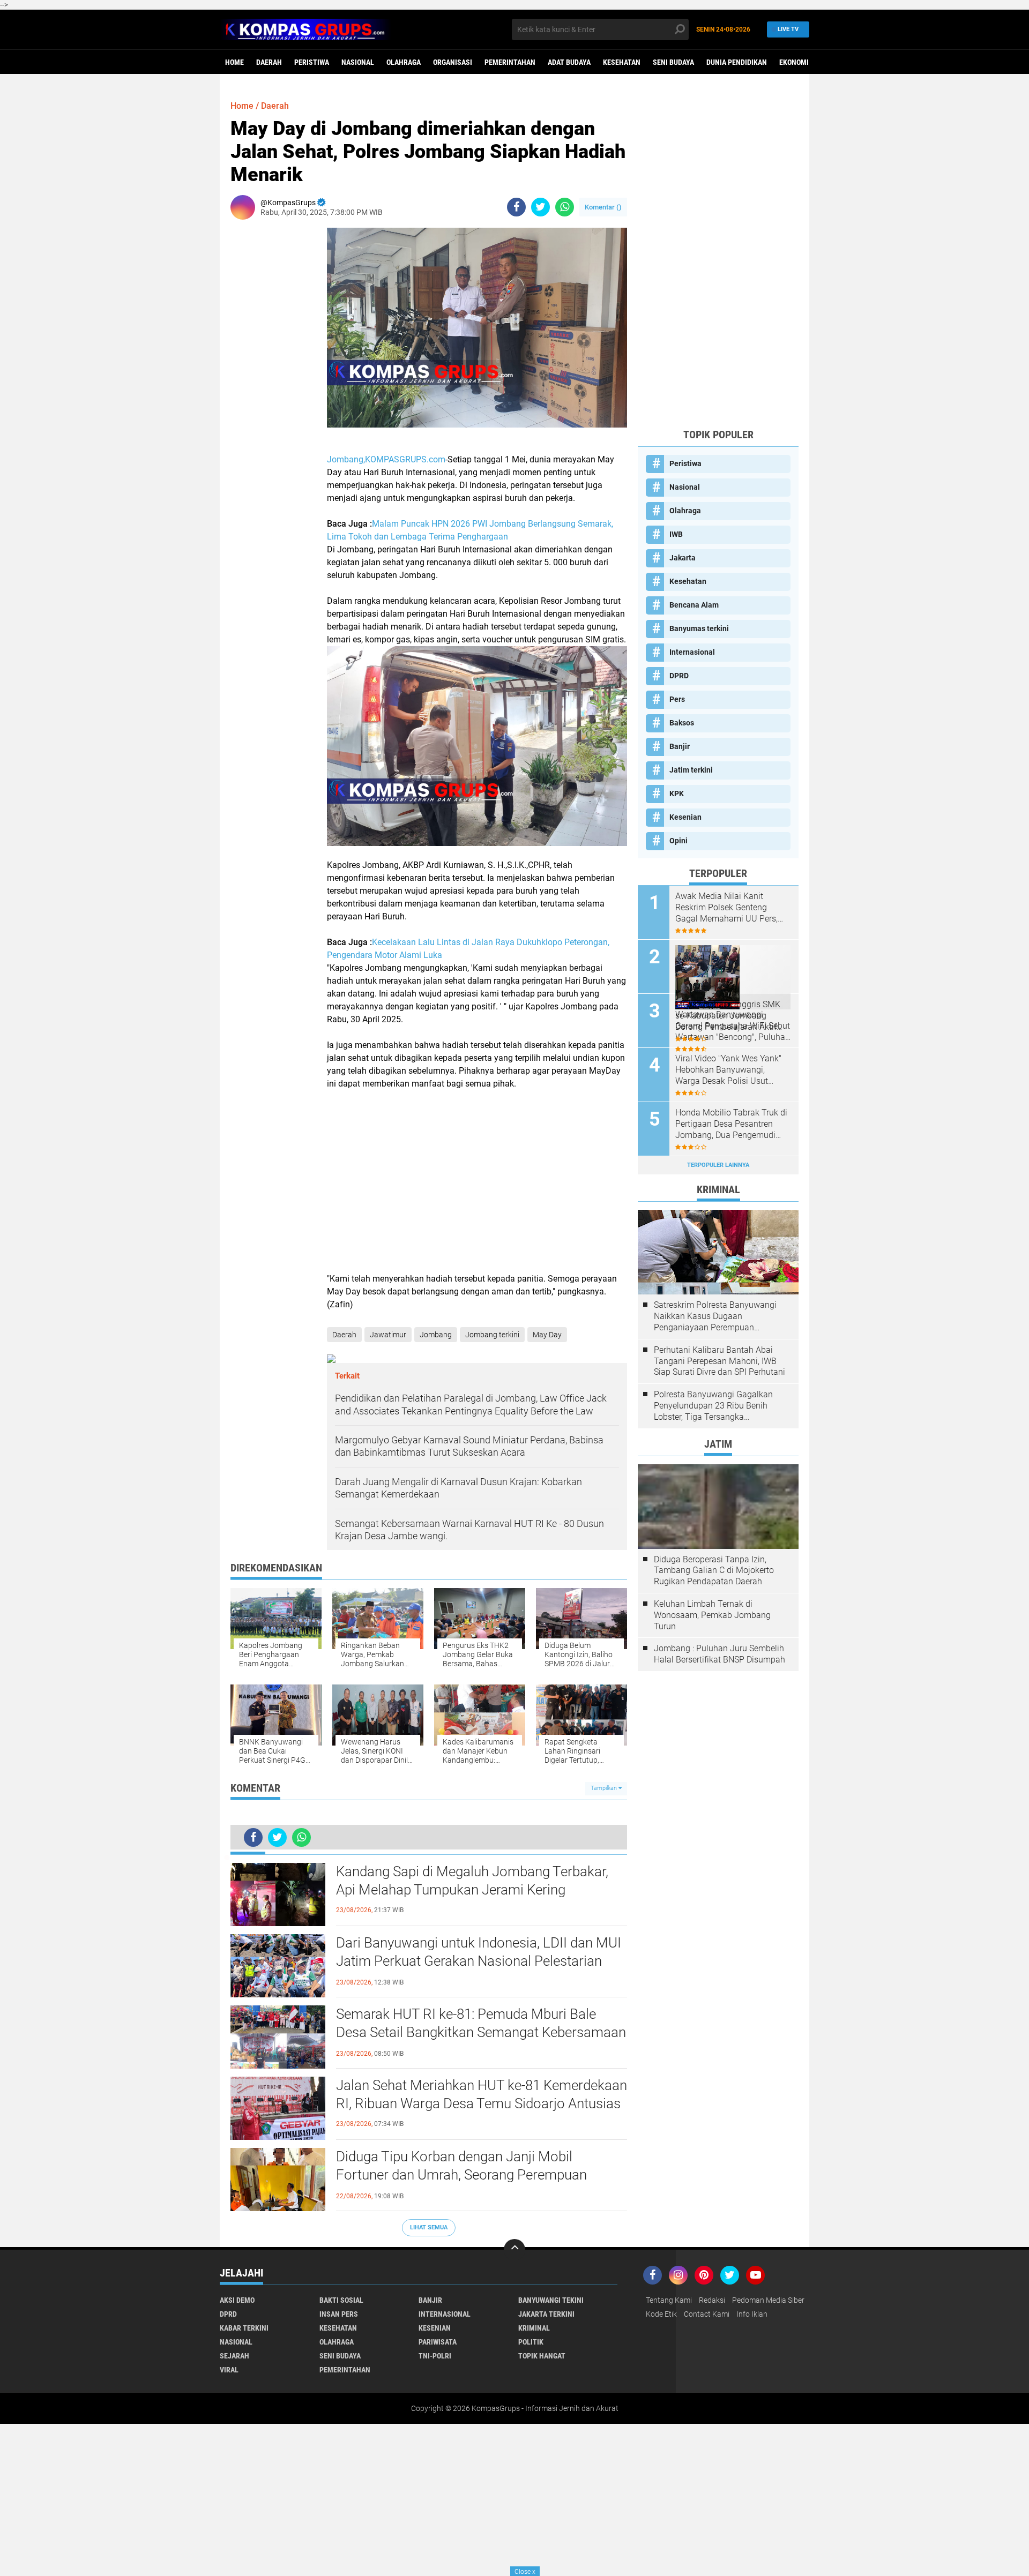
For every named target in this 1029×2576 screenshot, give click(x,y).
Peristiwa (312, 62)
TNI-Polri (435, 2356)
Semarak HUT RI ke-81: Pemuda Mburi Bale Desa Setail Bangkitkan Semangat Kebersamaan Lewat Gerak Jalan (481, 2032)
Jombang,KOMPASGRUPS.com (386, 459)
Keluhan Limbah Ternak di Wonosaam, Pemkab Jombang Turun (712, 1615)
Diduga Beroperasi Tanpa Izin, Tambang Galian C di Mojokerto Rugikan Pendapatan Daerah (714, 1571)
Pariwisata (438, 2342)
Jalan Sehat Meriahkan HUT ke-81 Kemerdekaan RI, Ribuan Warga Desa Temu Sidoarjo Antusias (482, 2094)
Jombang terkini (492, 1335)
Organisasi (453, 62)
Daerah (269, 62)
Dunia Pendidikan (737, 62)
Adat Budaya (569, 62)
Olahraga (404, 62)
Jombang (436, 1335)
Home (234, 62)
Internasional (692, 652)
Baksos (682, 723)
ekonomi (794, 62)
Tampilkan (605, 1788)
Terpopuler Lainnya (718, 1165)
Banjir (680, 746)
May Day (547, 1335)
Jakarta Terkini (546, 2314)
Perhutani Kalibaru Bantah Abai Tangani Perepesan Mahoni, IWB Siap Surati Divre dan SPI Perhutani (719, 1361)
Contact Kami (707, 2314)
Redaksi (712, 2300)
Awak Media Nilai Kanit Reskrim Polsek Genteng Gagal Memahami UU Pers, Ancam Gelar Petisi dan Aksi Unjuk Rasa (729, 908)
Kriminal (534, 2328)
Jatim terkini (691, 770)
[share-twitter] (540, 207)
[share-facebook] (516, 207)
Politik (531, 2342)
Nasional (358, 62)
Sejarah (234, 2356)
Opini (678, 841)
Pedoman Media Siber (768, 2300)
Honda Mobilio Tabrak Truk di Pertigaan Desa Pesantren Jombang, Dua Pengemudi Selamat (731, 1124)
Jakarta (683, 558)
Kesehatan (622, 62)
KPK (677, 793)
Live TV (788, 29)
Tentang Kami (669, 2300)
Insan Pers (339, 2314)
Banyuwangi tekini (551, 2300)
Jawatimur (388, 1335)
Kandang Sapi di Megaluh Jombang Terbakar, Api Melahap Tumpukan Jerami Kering (472, 1881)
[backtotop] (514, 2250)
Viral (229, 2370)
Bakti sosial (341, 2300)
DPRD (679, 676)
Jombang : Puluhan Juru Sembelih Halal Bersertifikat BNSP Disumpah (719, 1654)
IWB (676, 534)
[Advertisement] (477, 1181)
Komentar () (603, 207)
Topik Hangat (542, 2356)
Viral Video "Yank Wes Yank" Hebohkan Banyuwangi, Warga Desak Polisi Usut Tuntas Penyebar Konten (728, 1070)
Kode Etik (661, 2314)
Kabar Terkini (244, 2328)
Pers (677, 699)
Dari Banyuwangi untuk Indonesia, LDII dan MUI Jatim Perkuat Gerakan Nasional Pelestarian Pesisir (479, 1961)
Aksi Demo (237, 2300)
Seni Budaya (673, 62)
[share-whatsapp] (565, 207)
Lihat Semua (429, 2227)
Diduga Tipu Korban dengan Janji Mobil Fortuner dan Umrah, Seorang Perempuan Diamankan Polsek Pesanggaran (461, 2175)
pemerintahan (510, 62)
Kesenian (685, 817)
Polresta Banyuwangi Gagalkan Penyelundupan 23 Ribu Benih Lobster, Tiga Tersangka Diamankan (713, 1406)
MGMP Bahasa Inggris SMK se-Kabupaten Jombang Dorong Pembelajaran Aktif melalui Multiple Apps (728, 1016)
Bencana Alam (694, 605)
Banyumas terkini (699, 628)
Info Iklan (752, 2314)
